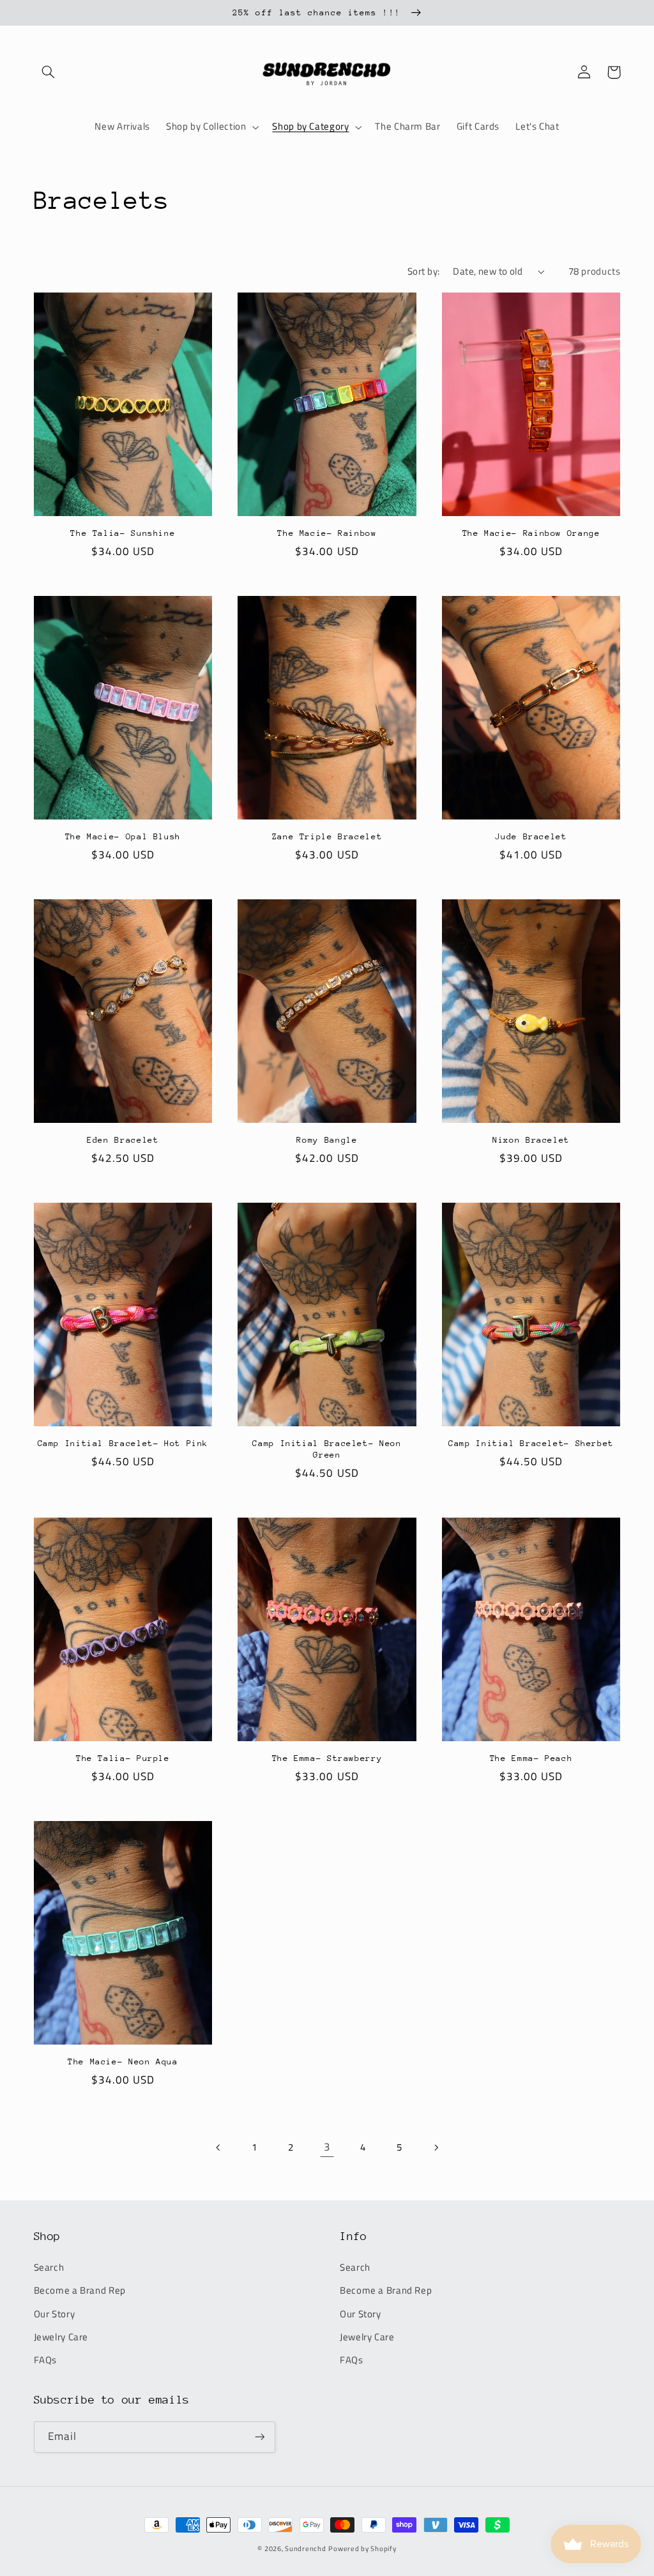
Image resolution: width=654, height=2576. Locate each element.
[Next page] (436, 2147)
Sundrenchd (305, 2549)
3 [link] (327, 2147)
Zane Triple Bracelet (327, 836)
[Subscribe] (259, 2437)
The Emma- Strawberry (327, 1758)
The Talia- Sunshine (123, 533)
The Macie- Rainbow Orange (531, 533)
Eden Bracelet (123, 1140)
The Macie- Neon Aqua (123, 2062)
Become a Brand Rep (80, 2290)
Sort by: (423, 271)
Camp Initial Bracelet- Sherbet (531, 1443)
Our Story (55, 2314)
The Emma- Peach (531, 1758)
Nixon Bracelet (531, 1140)
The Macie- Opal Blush (123, 836)
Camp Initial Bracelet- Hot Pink (123, 1443)
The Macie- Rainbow (327, 533)
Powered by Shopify (362, 2549)
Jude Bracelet (531, 836)
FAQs (46, 2360)
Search (49, 2267)
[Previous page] (218, 2147)
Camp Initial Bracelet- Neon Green (327, 1449)
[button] (49, 72)
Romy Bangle (327, 1140)
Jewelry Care (61, 2337)
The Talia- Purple (123, 1758)
